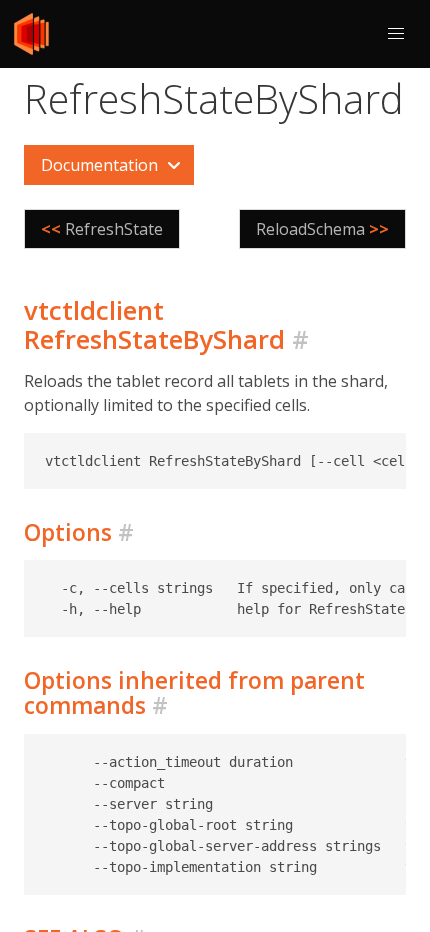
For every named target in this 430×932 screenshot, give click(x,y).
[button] (396, 34)
